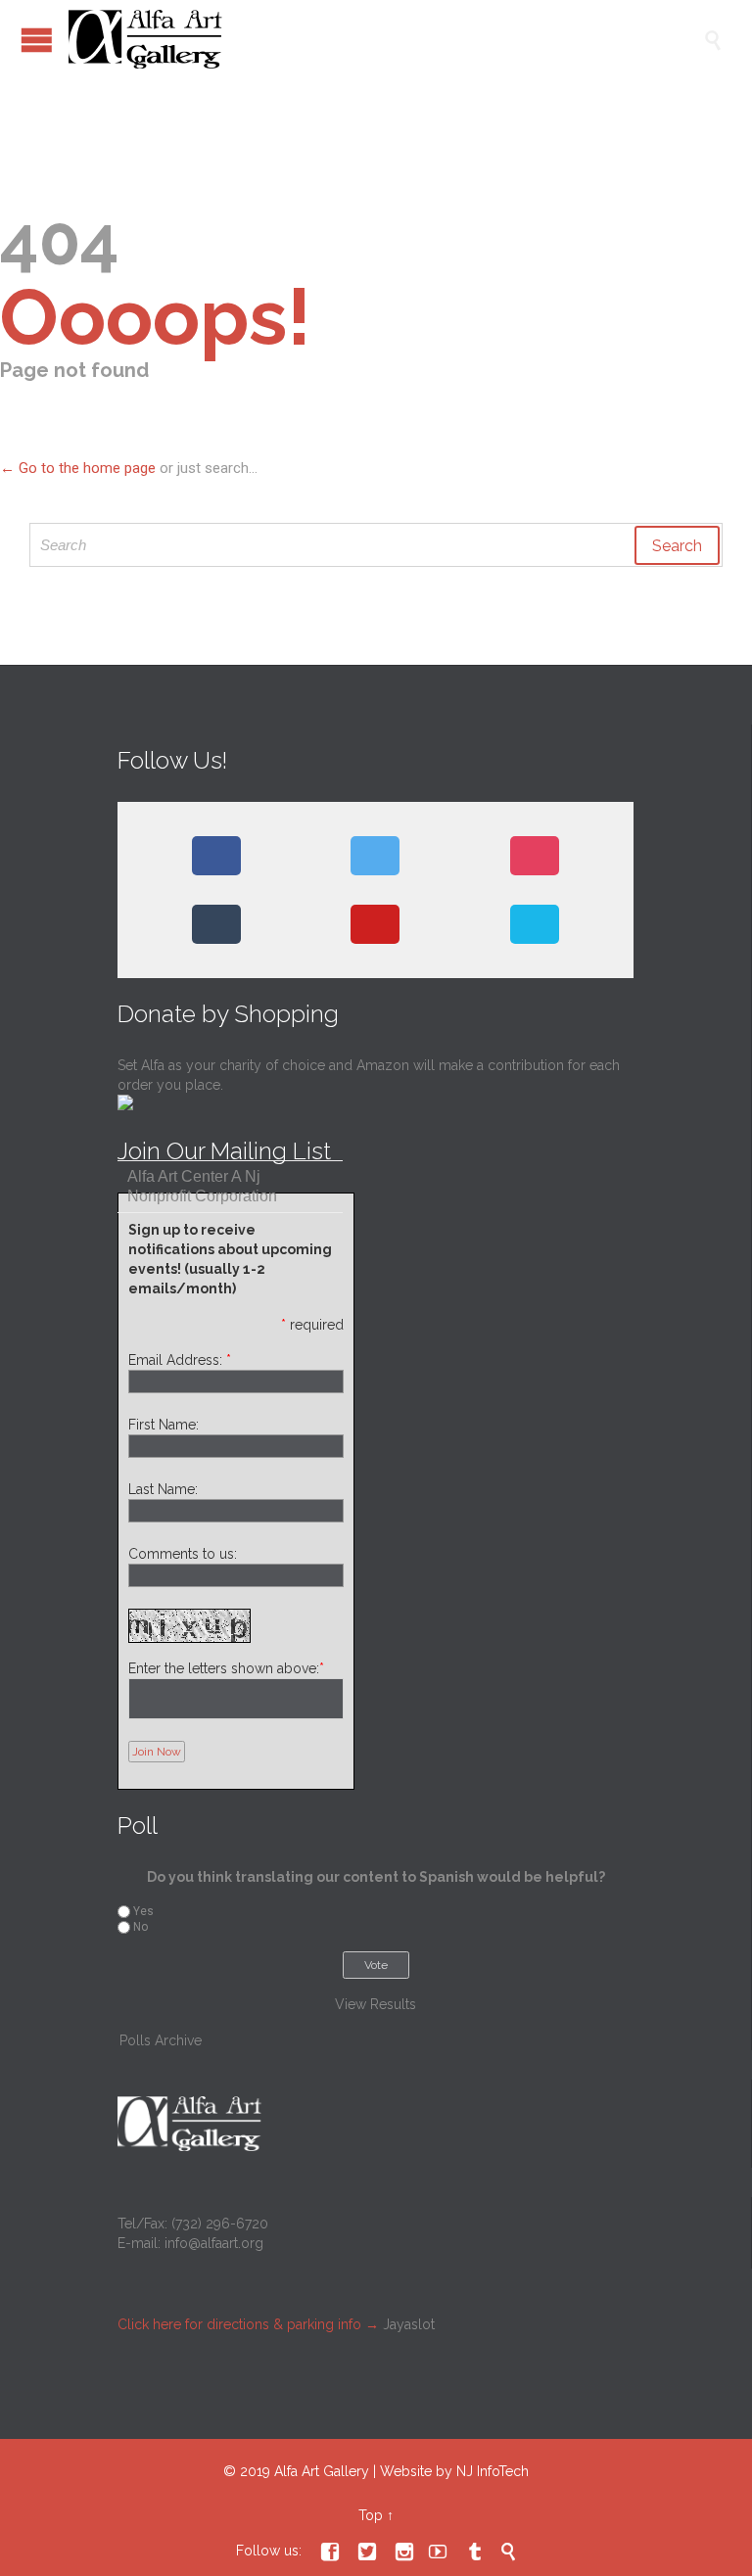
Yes (143, 1911)
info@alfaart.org (214, 2243)
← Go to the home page (78, 468)
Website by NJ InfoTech (454, 2471)
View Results (376, 2004)
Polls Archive (161, 2040)
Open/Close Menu (37, 40)
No (141, 1927)
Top (371, 2515)
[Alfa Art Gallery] (386, 39)
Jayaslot (409, 2324)
